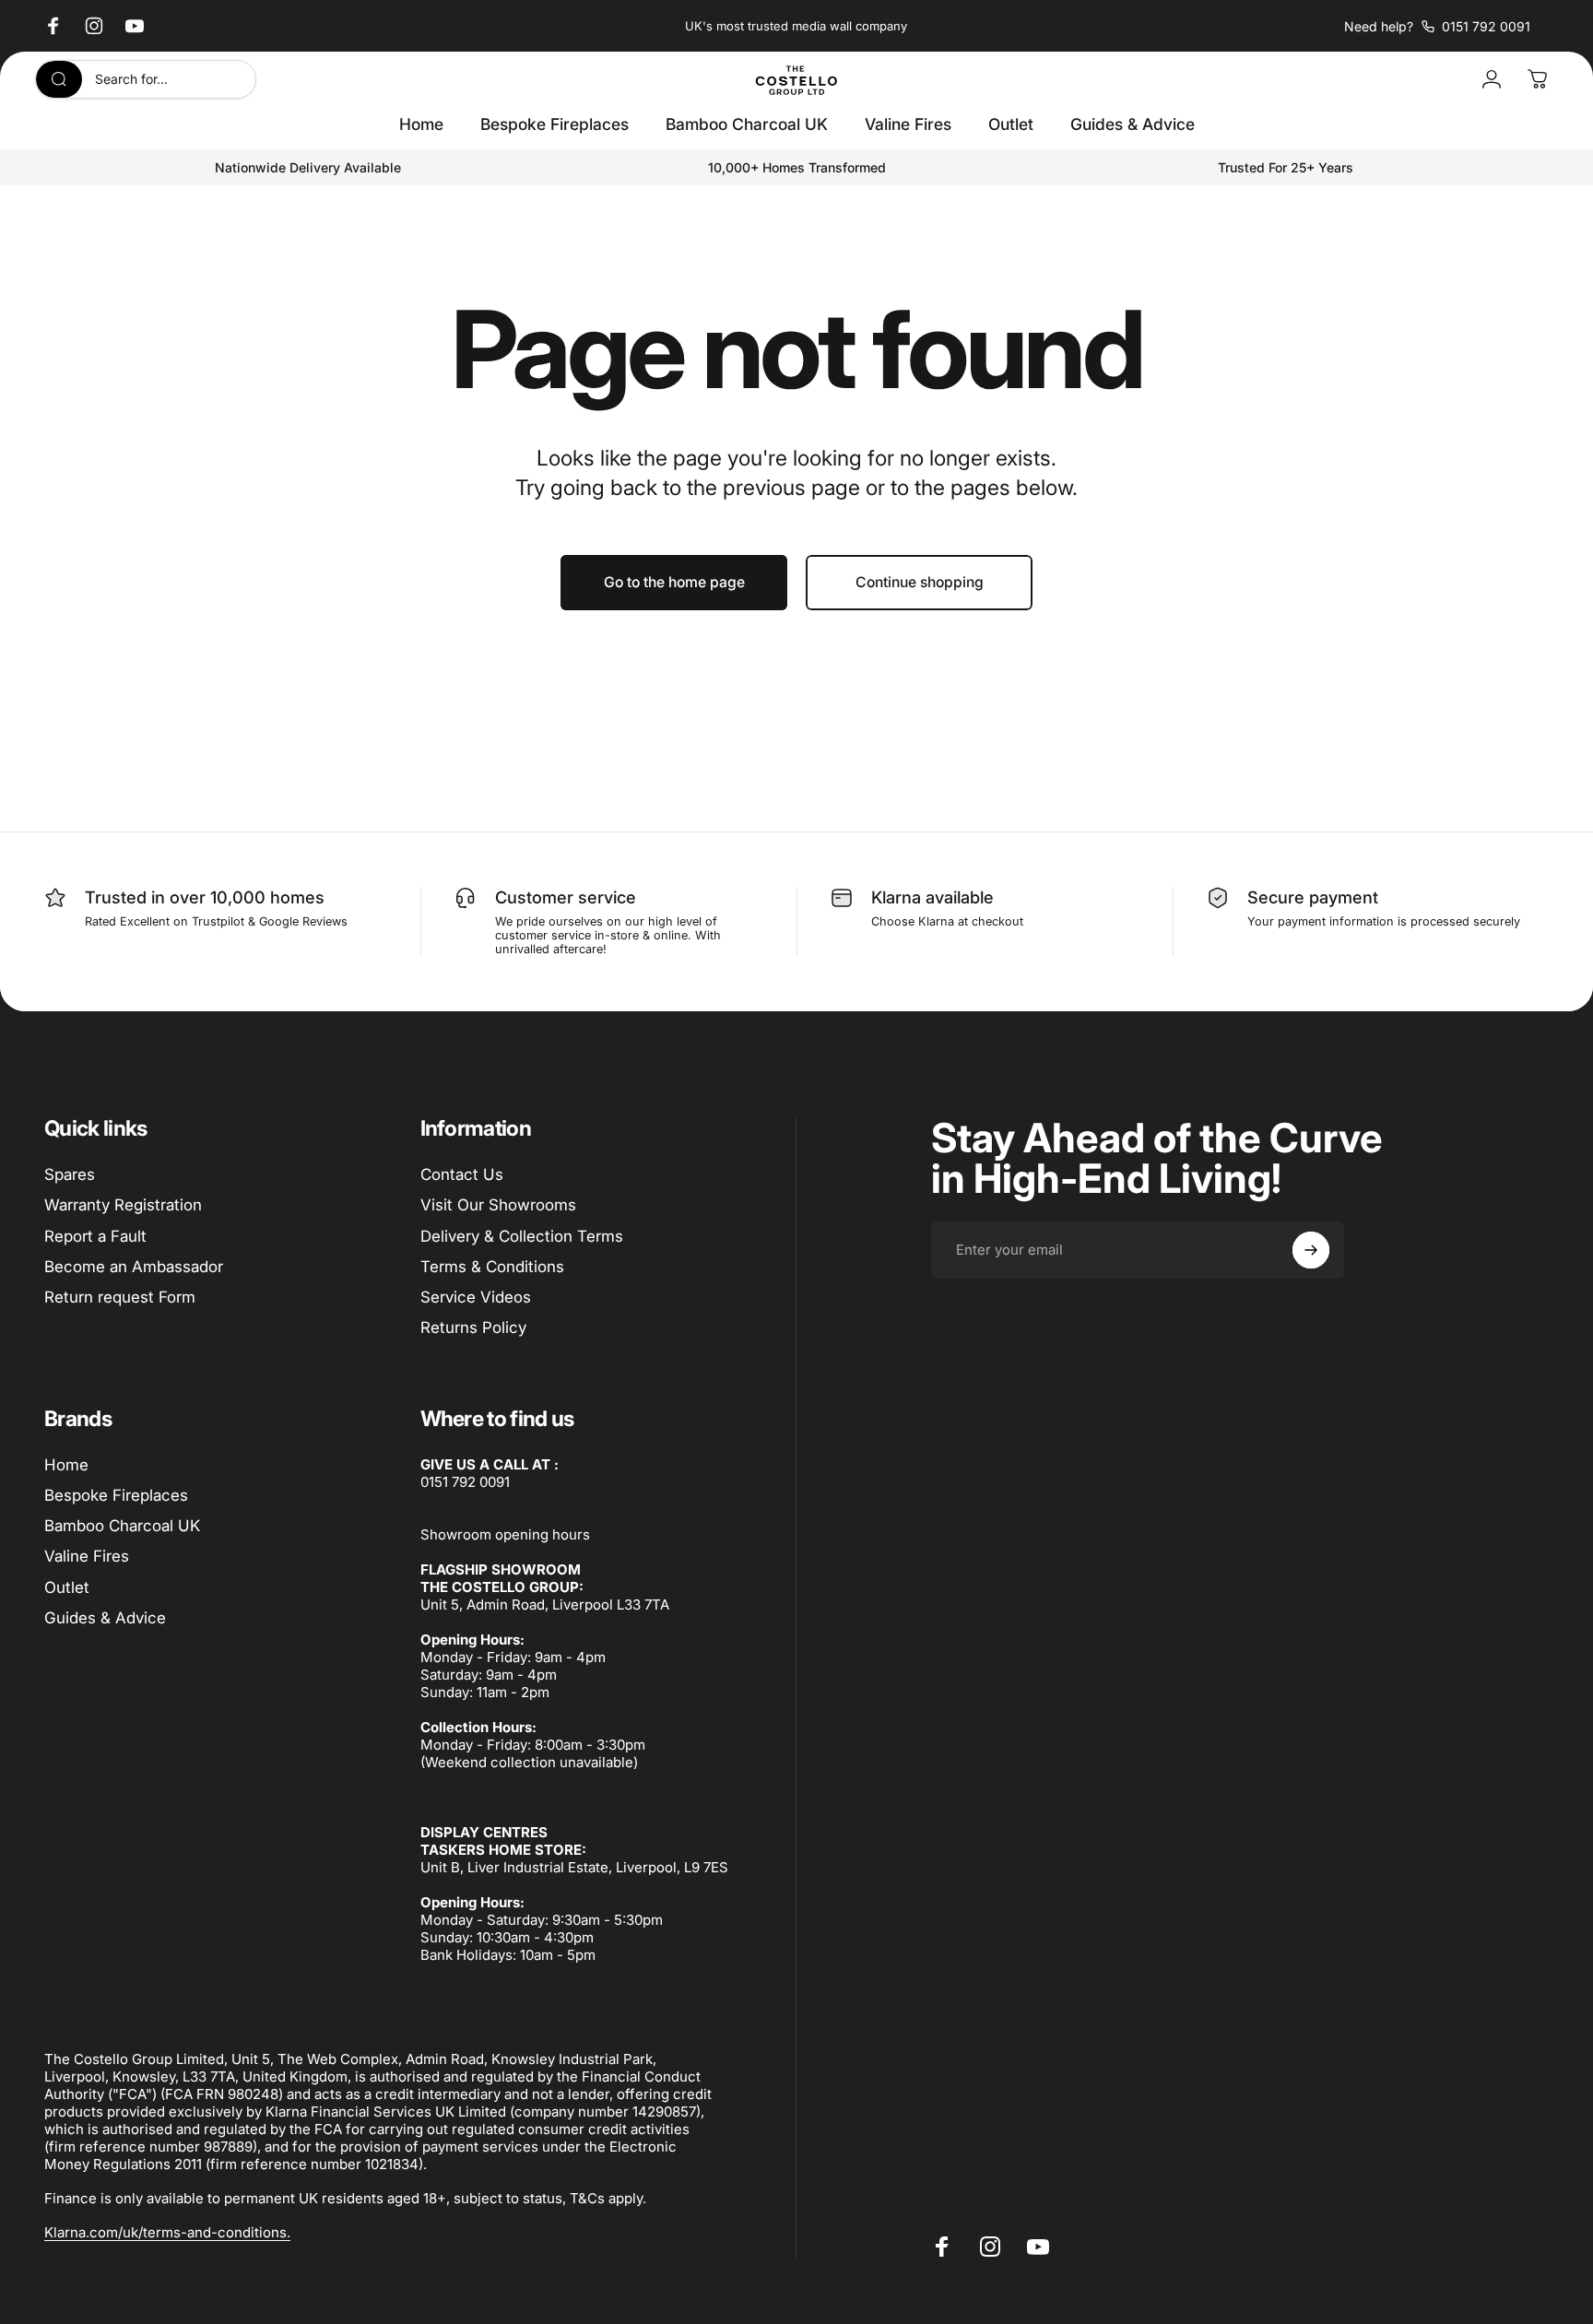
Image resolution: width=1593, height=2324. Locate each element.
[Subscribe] (1311, 1250)
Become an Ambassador (134, 1267)
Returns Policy (473, 1327)
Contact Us (462, 1174)
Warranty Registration (123, 1205)
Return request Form (120, 1297)
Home (66, 1465)
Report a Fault (95, 1236)
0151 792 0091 (465, 1482)
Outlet (67, 1587)
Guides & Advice (105, 1618)
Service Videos (476, 1297)
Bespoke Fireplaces (116, 1495)
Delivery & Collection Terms (522, 1236)
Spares (70, 1174)
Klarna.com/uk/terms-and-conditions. (167, 2232)
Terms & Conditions (492, 1267)
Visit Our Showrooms (498, 1205)
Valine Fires (87, 1556)
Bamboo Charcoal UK (122, 1526)
